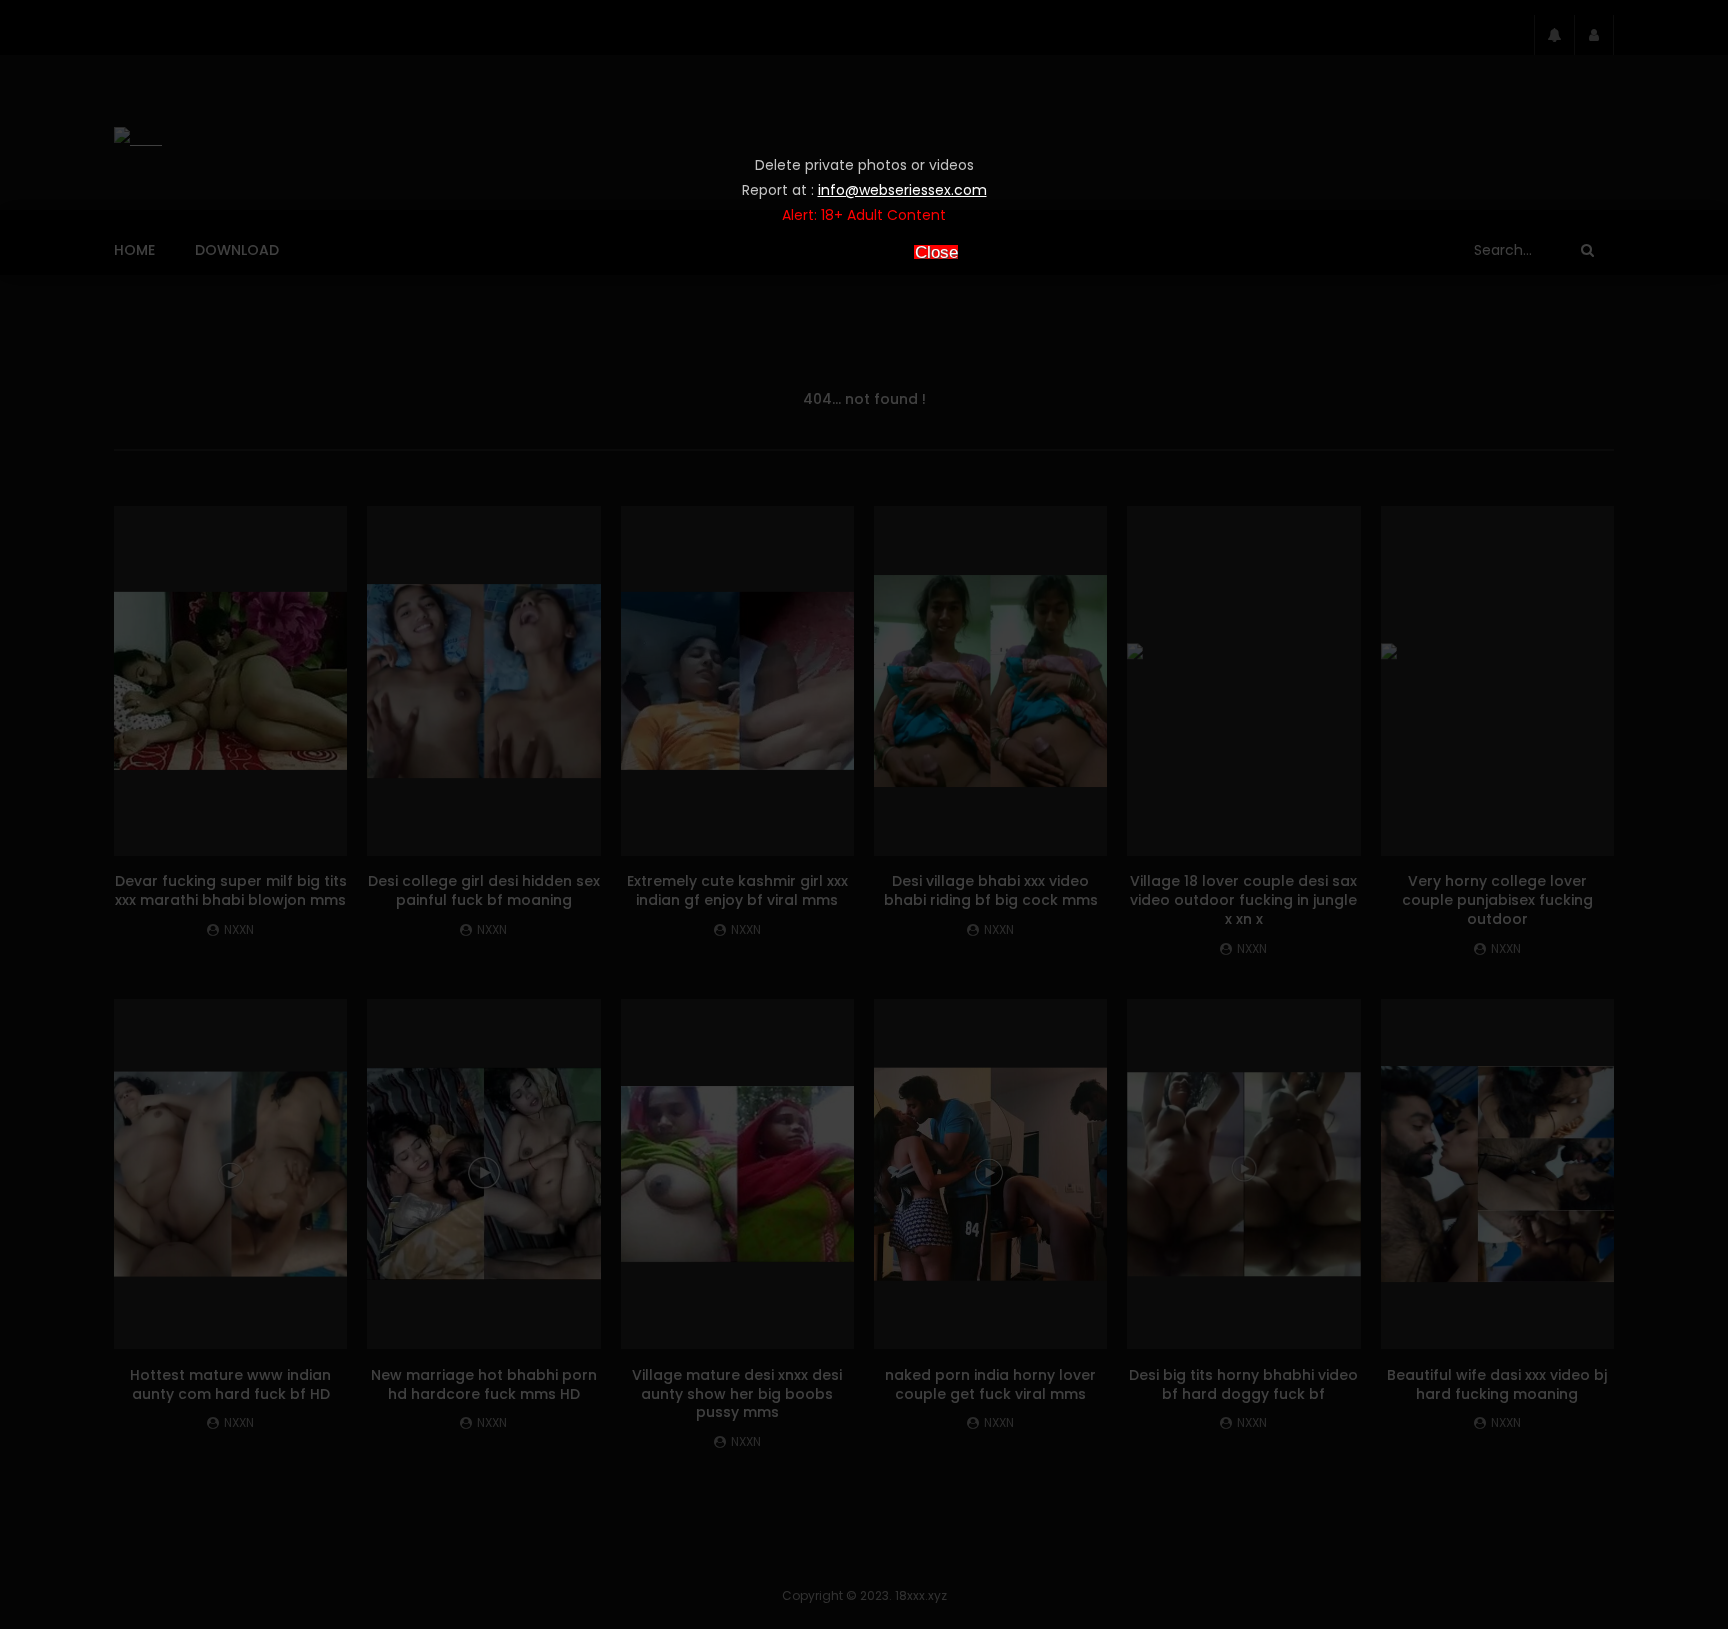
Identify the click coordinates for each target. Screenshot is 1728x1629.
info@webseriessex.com (902, 190)
